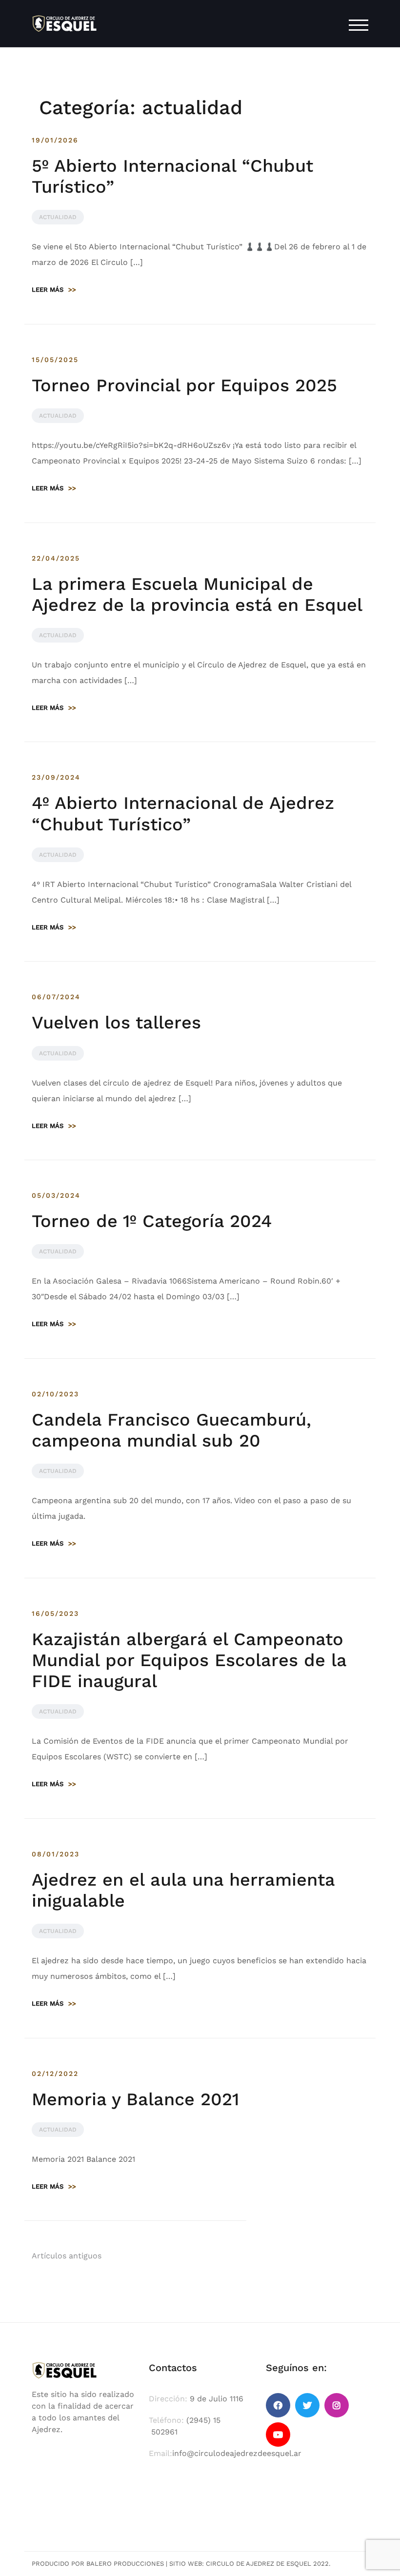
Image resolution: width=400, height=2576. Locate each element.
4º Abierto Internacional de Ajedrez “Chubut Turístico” (183, 814)
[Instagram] (337, 2405)
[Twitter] (307, 2405)
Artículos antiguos (67, 2256)
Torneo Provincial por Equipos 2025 (184, 385)
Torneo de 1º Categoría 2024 (152, 1221)
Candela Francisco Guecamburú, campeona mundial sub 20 (171, 1430)
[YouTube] (278, 2435)
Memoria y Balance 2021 (135, 2099)
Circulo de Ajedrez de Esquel (259, 2564)
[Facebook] (278, 2405)
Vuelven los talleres (116, 1023)
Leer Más (54, 290)
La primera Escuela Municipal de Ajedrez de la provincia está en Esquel (197, 594)
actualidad (58, 217)
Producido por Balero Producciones (98, 2564)
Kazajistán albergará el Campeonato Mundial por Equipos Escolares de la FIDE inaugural (189, 1660)
